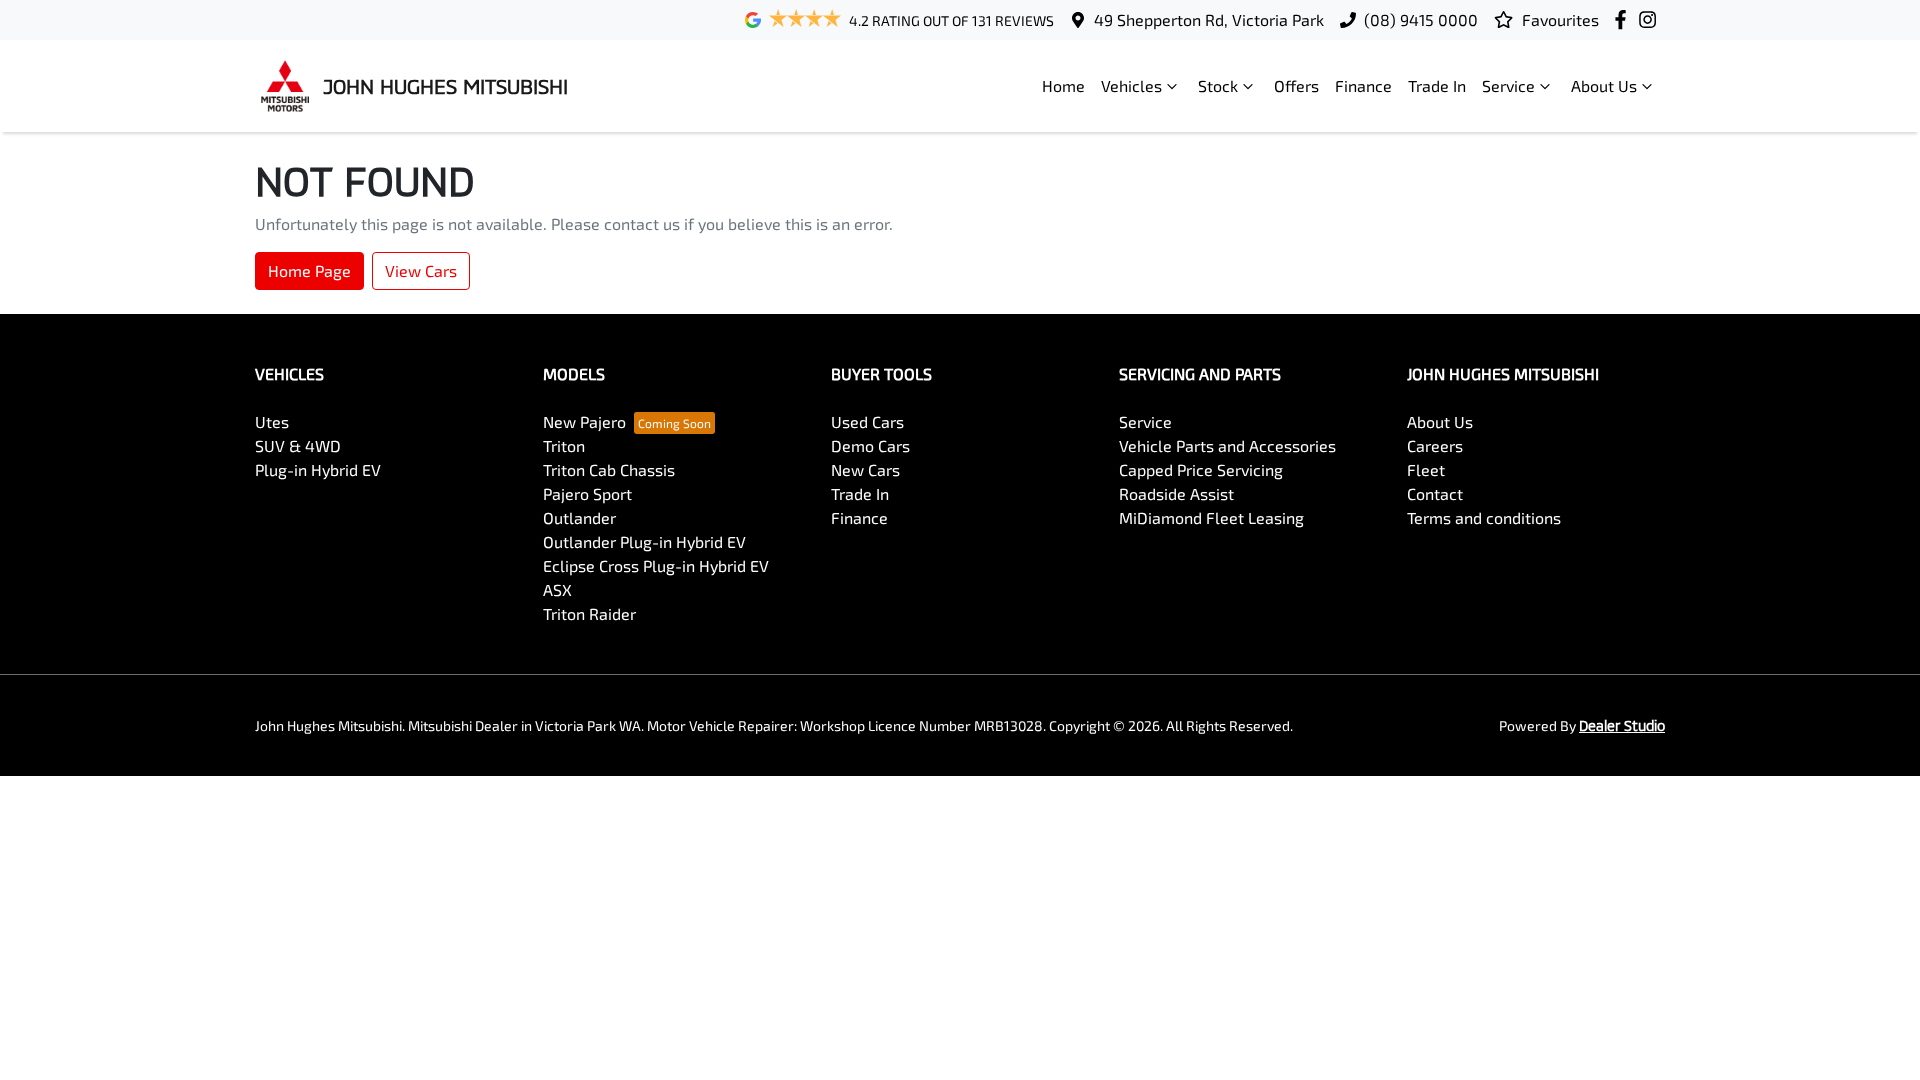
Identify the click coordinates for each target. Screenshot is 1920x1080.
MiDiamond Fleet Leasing (1211, 517)
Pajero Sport (587, 493)
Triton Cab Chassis (609, 469)
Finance (1363, 85)
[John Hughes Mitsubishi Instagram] (1651, 19)
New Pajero (584, 421)
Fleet (1426, 469)
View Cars (421, 270)
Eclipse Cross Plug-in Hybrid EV (656, 565)
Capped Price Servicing (1201, 469)
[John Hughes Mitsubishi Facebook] (1624, 19)
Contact (1435, 493)
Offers (1296, 85)
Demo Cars (870, 445)
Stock (1218, 85)
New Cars (865, 469)
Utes (272, 421)
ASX (557, 589)
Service (1508, 85)
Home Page (309, 270)
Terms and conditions (1484, 517)
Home (1063, 85)
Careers (1435, 445)
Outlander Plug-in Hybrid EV (644, 541)
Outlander (579, 517)
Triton (564, 445)
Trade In (1437, 85)
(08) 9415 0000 (1421, 19)
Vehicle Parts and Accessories (1227, 445)
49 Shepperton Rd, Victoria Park (1209, 19)
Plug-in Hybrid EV (318, 469)
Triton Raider (589, 613)
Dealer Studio (1622, 725)
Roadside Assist (1176, 493)
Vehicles (1131, 85)
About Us (1604, 85)
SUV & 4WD (298, 445)
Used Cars (867, 421)
